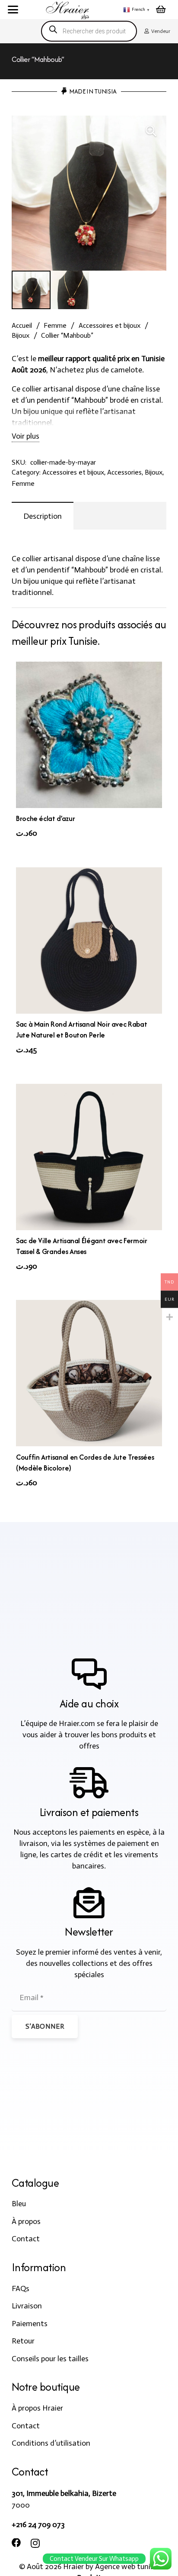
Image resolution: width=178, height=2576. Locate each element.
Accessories (124, 472)
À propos (26, 2221)
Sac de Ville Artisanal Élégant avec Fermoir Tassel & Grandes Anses (82, 1246)
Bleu (19, 2204)
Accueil (22, 325)
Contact (26, 2239)
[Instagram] (35, 2544)
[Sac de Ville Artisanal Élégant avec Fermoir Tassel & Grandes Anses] (89, 1157)
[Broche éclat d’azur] (89, 735)
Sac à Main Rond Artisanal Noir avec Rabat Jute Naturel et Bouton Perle (81, 1029)
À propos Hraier (37, 2408)
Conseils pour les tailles (50, 2359)
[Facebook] (16, 2543)
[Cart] (161, 10)
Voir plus (25, 436)
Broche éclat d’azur (45, 818)
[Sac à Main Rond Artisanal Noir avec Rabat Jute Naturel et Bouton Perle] (89, 941)
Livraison (27, 2306)
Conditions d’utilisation (51, 2443)
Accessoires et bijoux (110, 325)
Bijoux (21, 335)
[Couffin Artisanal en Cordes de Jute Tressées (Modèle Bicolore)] (89, 1373)
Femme (55, 325)
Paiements (30, 2324)
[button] (13, 10)
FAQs (21, 2288)
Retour (23, 2341)
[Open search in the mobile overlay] (89, 31)
